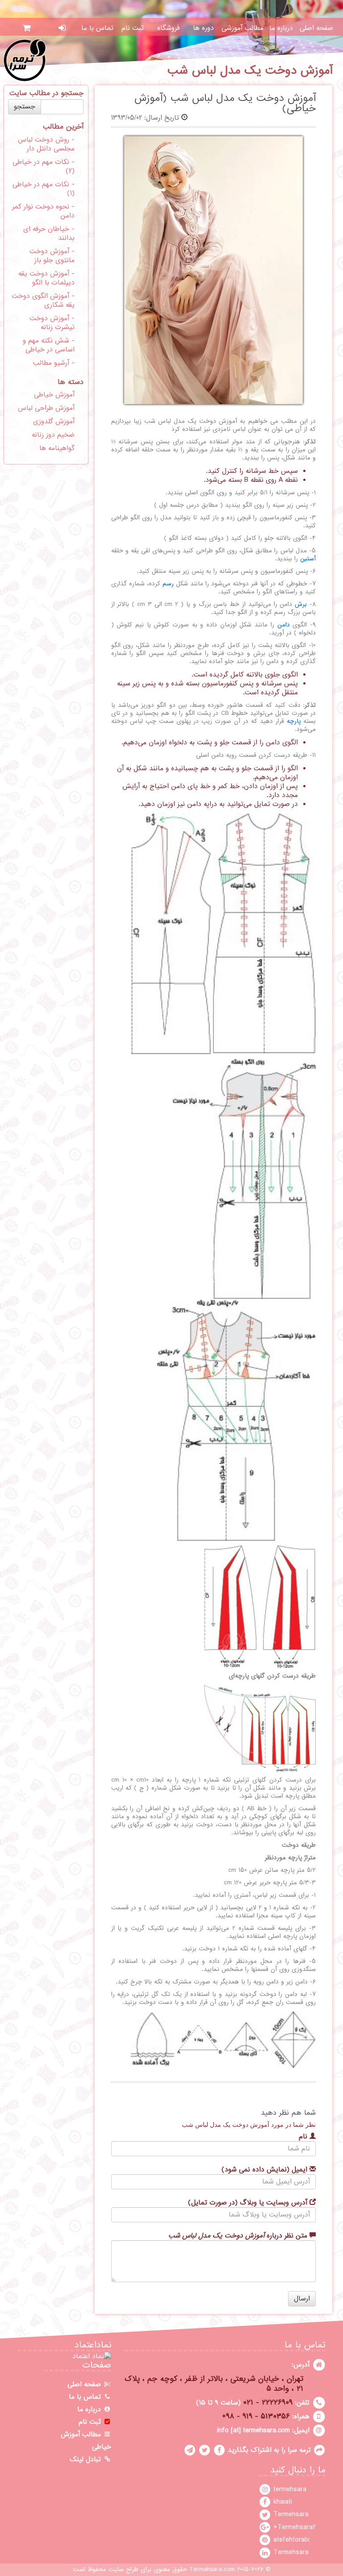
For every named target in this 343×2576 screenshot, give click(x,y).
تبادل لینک (86, 2459)
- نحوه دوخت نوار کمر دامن (43, 211)
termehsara (289, 2489)
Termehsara (290, 2514)
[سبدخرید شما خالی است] (27, 28)
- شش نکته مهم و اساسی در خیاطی (49, 345)
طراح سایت (123, 2570)
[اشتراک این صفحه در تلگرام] (190, 2450)
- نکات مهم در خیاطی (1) (44, 189)
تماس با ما (97, 28)
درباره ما (281, 28)
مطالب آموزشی (243, 28)
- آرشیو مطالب (54, 363)
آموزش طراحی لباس (46, 408)
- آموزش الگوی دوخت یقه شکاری (43, 301)
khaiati (282, 2502)
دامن (284, 625)
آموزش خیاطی (54, 395)
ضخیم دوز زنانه (53, 435)
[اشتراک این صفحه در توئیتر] (205, 2450)
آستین (308, 559)
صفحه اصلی (316, 28)
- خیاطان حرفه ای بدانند (49, 234)
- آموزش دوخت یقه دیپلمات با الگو (46, 278)
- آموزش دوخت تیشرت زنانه (52, 323)
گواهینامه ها (57, 448)
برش (301, 604)
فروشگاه (168, 28)
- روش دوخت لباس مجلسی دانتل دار (46, 144)
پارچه (294, 721)
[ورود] (62, 28)
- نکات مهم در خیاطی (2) (44, 167)
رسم (168, 584)
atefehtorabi (290, 2540)
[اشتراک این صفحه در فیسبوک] (219, 2450)
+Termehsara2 (293, 2527)
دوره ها (203, 28)
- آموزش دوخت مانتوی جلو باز (52, 256)
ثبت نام (133, 28)
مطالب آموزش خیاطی (86, 2441)
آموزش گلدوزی (54, 422)
